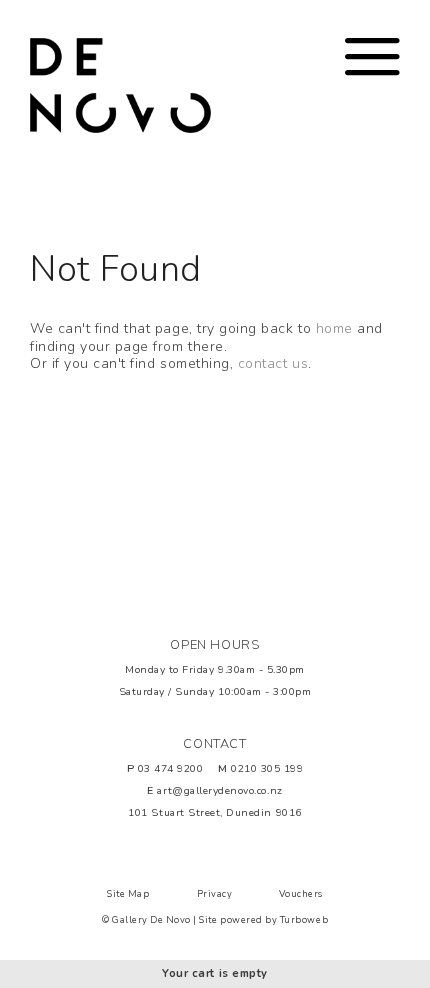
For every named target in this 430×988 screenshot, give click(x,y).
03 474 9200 (171, 768)
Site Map (128, 894)
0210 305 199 (267, 768)
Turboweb (304, 920)
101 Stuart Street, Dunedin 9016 (214, 812)
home (334, 328)
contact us (273, 363)
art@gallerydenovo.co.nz (219, 790)
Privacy (215, 894)
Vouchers (300, 894)
